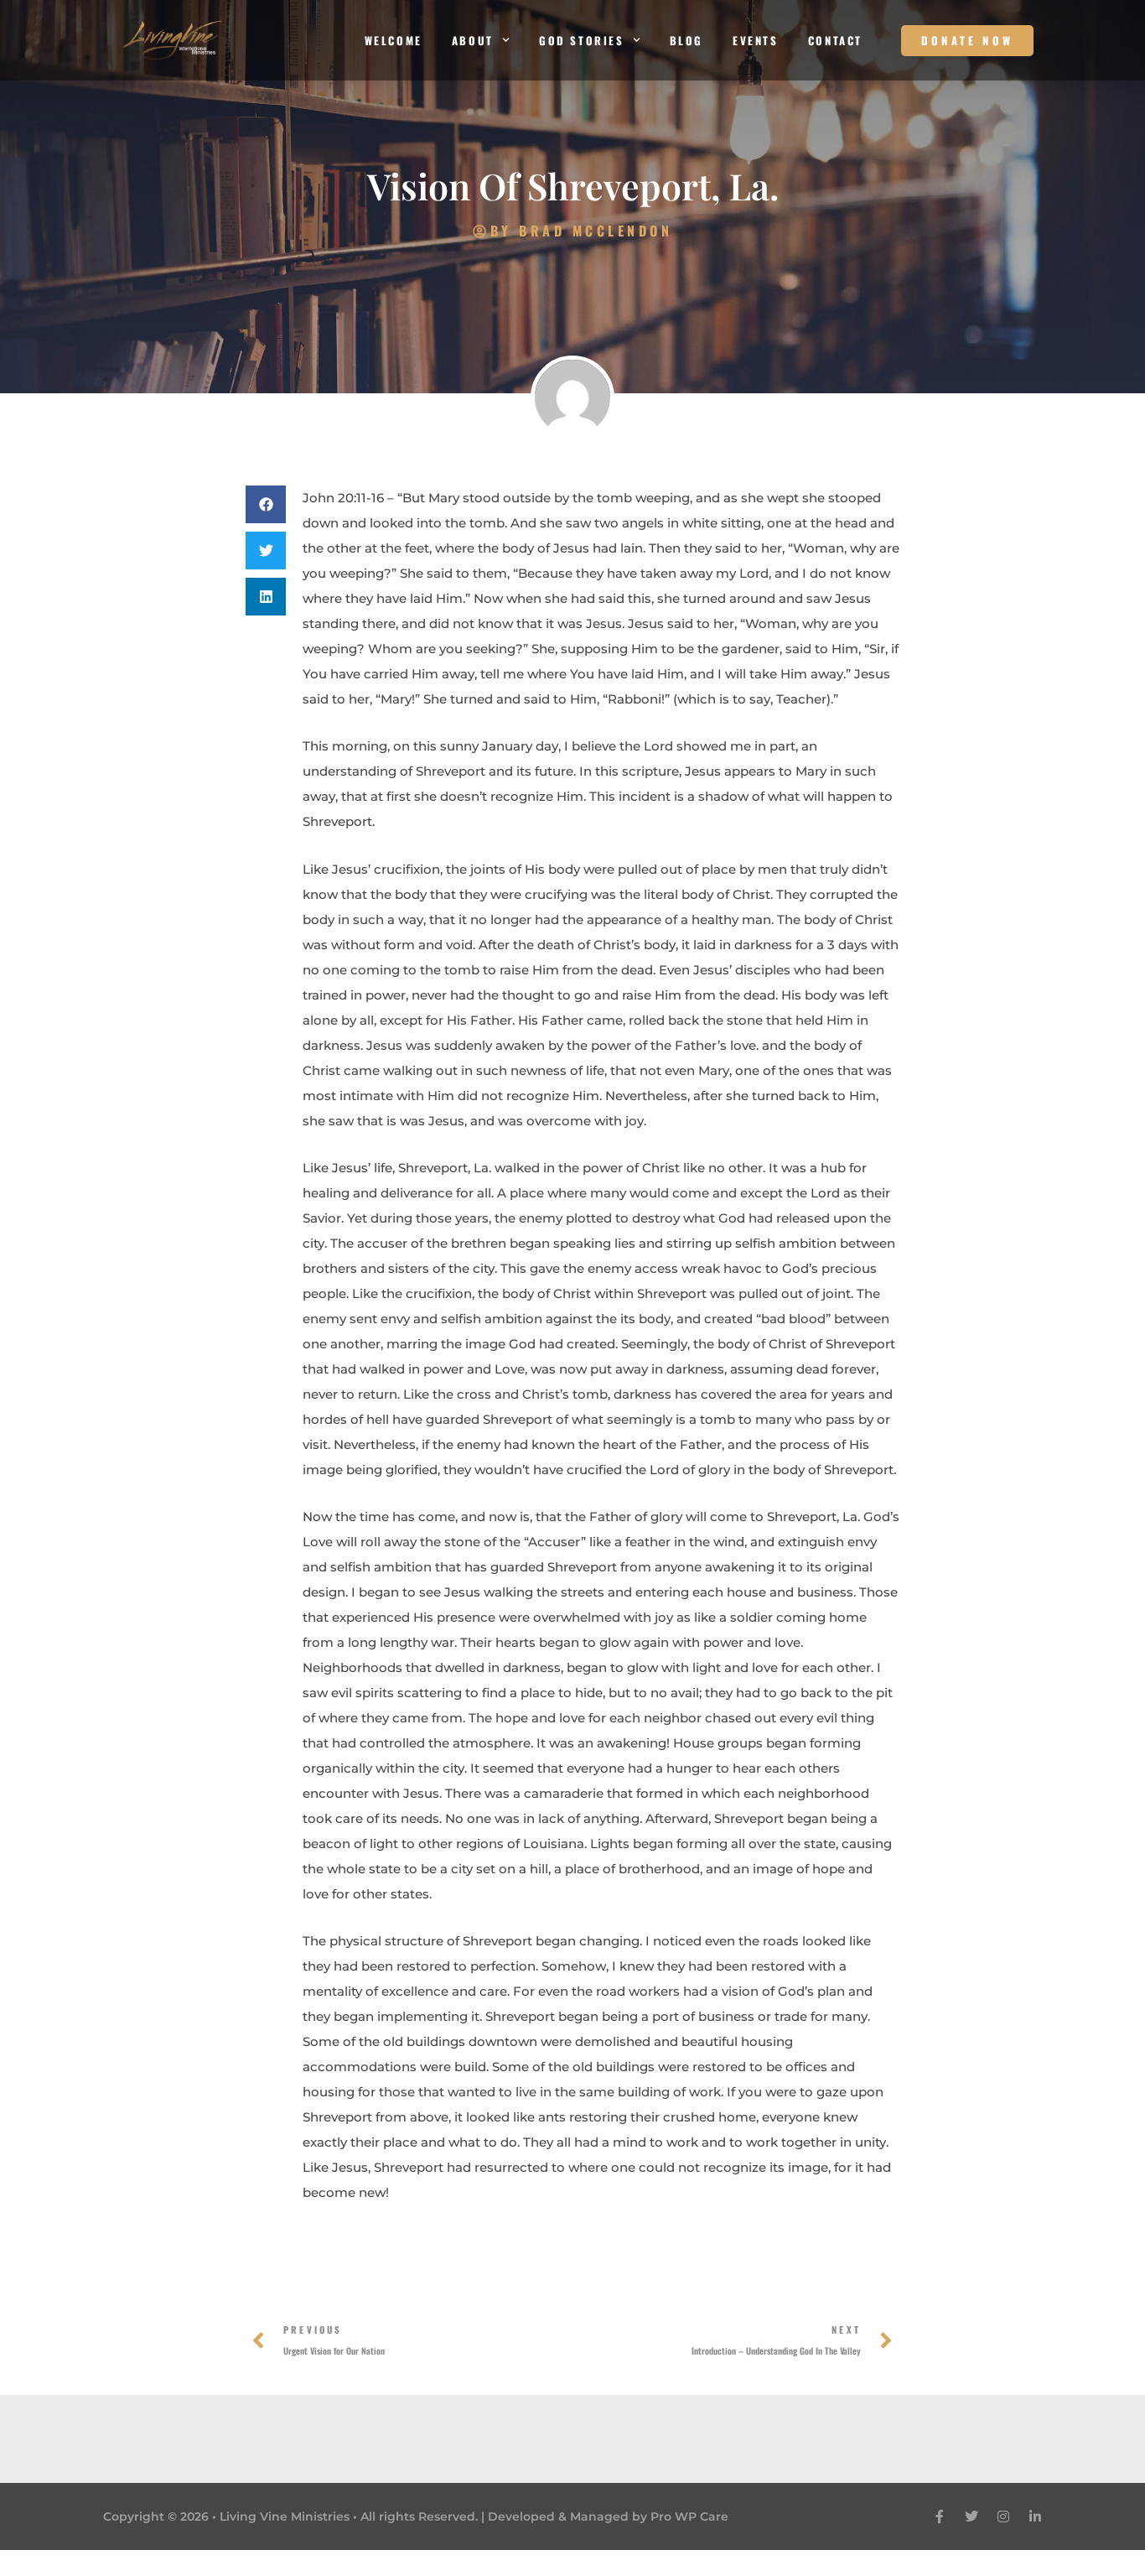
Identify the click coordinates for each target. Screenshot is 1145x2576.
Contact (835, 40)
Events (756, 40)
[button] (266, 504)
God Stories (582, 40)
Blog (686, 40)
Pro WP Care (689, 2516)
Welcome (394, 40)
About (473, 40)
